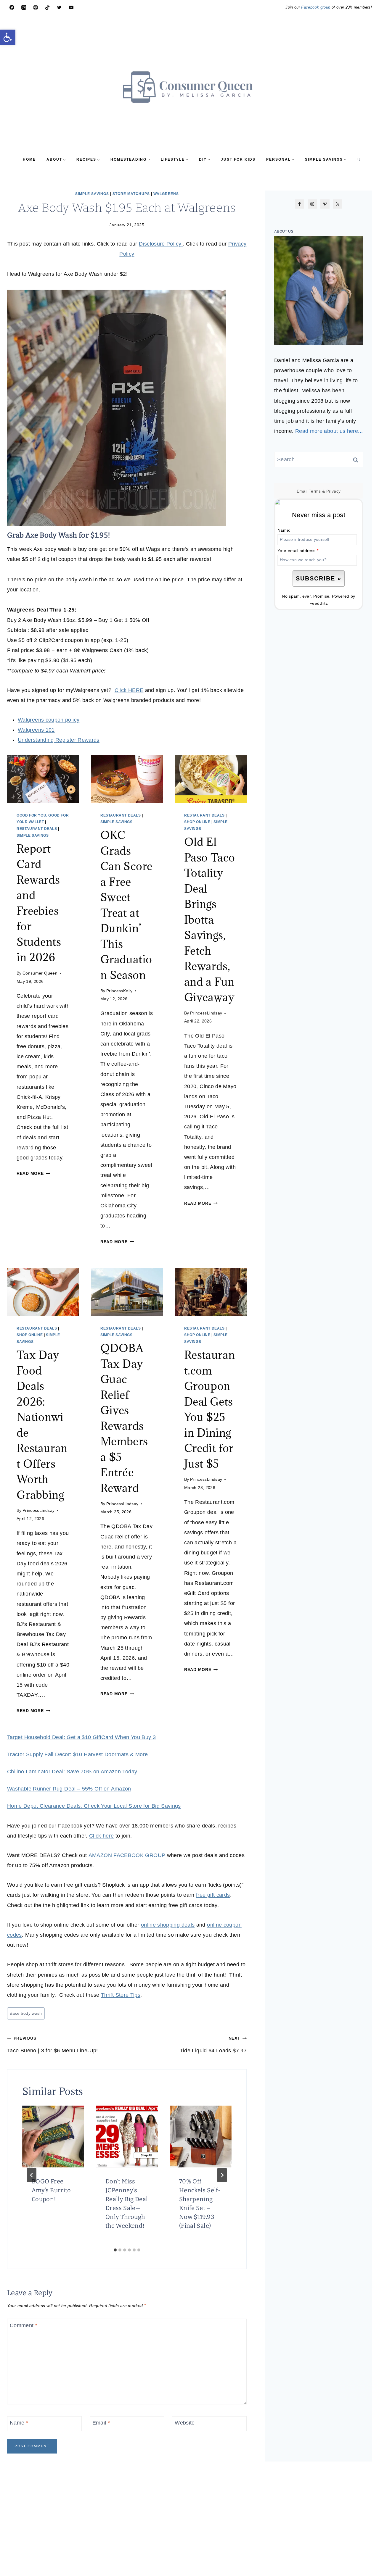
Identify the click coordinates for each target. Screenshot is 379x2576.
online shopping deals (168, 1925)
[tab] (115, 2250)
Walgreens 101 (36, 730)
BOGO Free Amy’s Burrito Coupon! (51, 2190)
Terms (315, 491)
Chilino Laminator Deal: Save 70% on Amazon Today (72, 1772)
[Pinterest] (36, 7)
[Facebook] (12, 7)
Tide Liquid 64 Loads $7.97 (213, 2045)
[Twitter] (59, 7)
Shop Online (197, 822)
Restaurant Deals (37, 829)
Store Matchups (131, 194)
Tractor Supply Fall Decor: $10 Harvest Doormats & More (77, 1754)
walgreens (166, 194)
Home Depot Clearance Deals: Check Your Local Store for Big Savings (94, 1806)
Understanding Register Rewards (59, 740)
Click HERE (129, 690)
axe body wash (26, 2013)
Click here (102, 1836)
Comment (24, 2325)
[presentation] (43, 779)
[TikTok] (47, 7)
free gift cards (213, 1895)
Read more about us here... (329, 431)
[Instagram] (24, 7)
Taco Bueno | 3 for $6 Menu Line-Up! (53, 2045)
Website (185, 2423)
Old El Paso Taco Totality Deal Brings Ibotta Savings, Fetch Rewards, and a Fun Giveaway (209, 919)
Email (101, 2423)
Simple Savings (92, 194)
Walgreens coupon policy (49, 720)
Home (29, 159)
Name (19, 2423)
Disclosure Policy (161, 244)
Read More (32, 1173)
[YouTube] (71, 7)
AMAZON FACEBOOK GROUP (127, 1855)
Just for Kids (238, 159)
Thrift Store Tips (121, 1995)
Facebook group (316, 7)
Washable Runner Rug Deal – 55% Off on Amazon (69, 1789)
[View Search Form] (358, 159)
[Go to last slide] (32, 2175)
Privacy (334, 491)
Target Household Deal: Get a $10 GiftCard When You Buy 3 (81, 1737)
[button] (8, 37)
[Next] (222, 2175)
